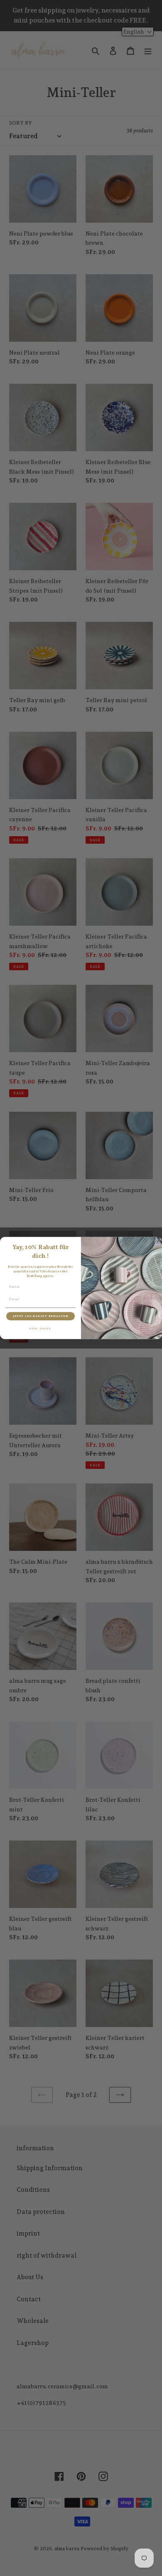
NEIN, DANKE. (40, 1329)
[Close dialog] (157, 1242)
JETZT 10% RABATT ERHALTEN (40, 1316)
